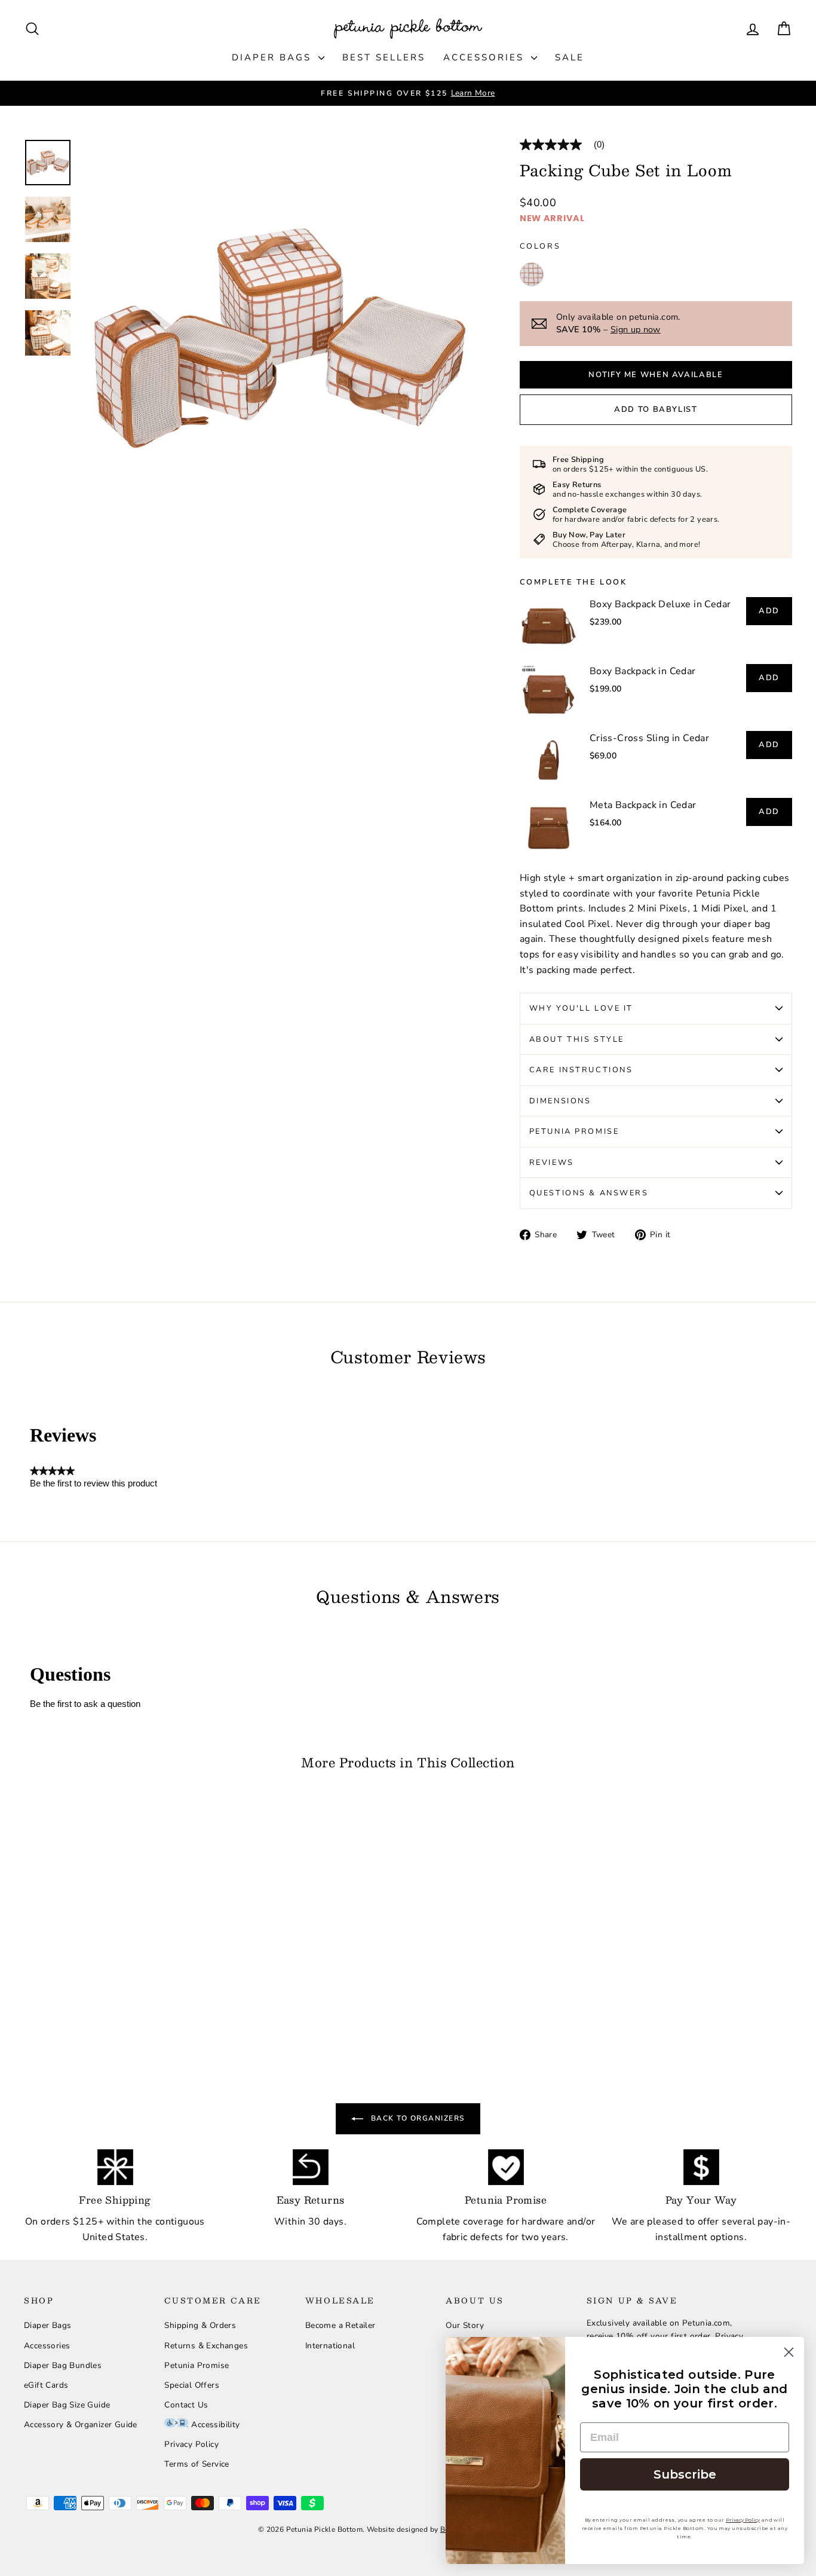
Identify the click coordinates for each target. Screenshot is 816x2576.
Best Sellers (384, 57)
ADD (769, 611)
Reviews (552, 1162)
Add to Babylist (656, 409)
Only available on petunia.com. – (618, 323)
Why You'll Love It (581, 1008)
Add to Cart (115, 1932)
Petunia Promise (574, 1131)
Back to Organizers (416, 2118)
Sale (570, 57)
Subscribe (685, 2474)
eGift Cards (46, 2385)
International (330, 2346)
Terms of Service (197, 2464)
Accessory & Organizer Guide (81, 2424)
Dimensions (560, 1101)
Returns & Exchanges (206, 2346)
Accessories (486, 57)
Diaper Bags (274, 57)
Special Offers (192, 2385)
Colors (540, 246)
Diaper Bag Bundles (63, 2365)
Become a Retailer (340, 2325)
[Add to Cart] (188, 1949)
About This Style (577, 1039)
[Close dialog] (789, 2352)
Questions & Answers (589, 1193)
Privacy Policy (191, 2444)
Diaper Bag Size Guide (67, 2405)
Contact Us (186, 2405)
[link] (567, 145)
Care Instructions (581, 1070)
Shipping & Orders (200, 2325)
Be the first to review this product (93, 1483)
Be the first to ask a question (85, 1704)
